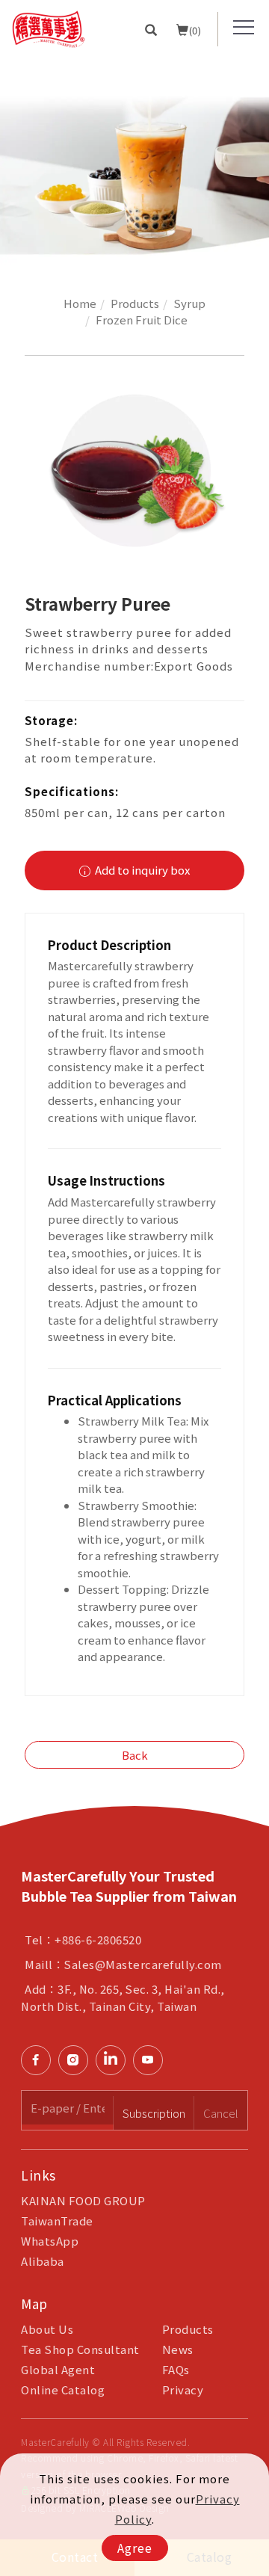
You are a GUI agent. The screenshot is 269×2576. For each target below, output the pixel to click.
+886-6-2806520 (98, 1939)
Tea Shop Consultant (80, 2349)
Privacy (183, 2389)
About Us (47, 2329)
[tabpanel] (134, 162)
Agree (135, 2548)
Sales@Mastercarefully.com (143, 1964)
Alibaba (43, 2261)
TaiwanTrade (57, 2221)
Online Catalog (63, 2389)
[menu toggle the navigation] (244, 28)
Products (135, 303)
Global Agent (58, 2369)
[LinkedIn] (114, 2060)
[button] (151, 29)
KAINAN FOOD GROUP (83, 2200)
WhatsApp (50, 2241)
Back (135, 1755)
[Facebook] (40, 2060)
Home (80, 303)
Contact (253, 1765)
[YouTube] (152, 2060)
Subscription (154, 2113)
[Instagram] (77, 2060)
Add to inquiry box (141, 870)
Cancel (221, 2113)
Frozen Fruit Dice (142, 320)
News (178, 2349)
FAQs (176, 2369)
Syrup (189, 303)
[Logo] (49, 27)
